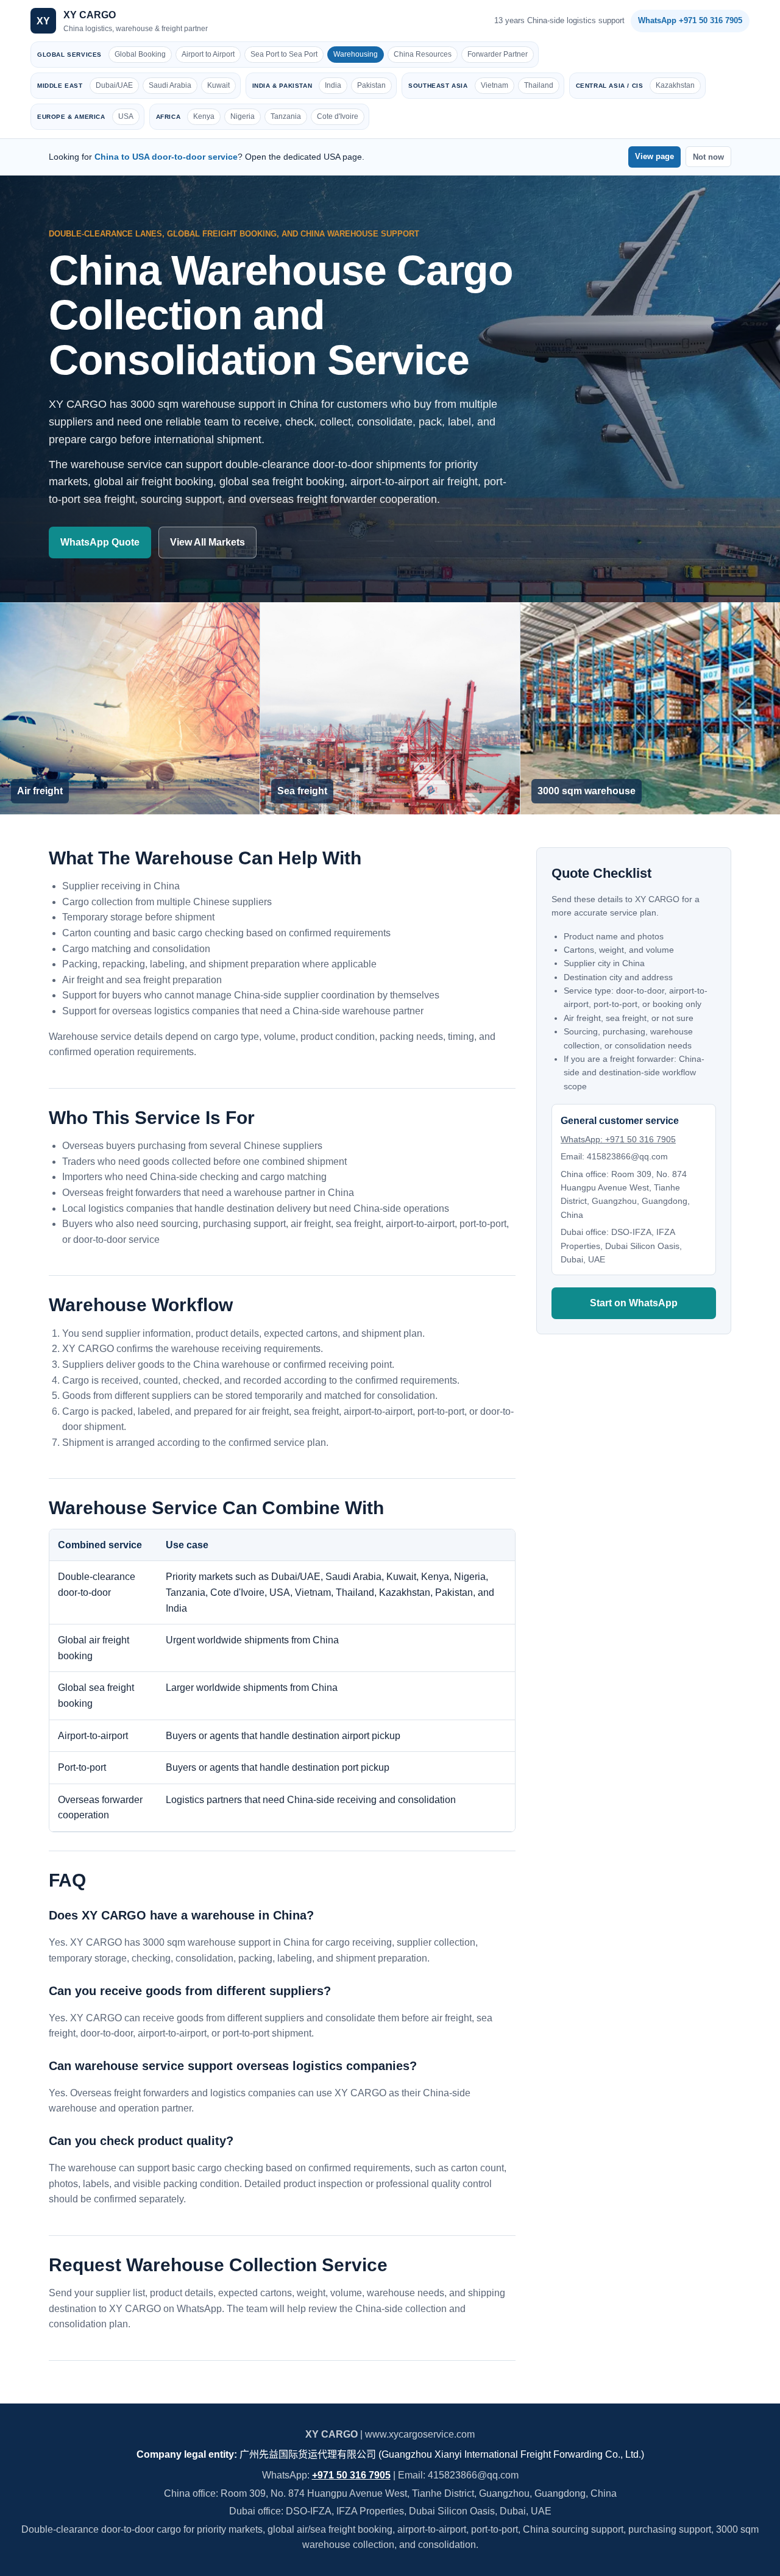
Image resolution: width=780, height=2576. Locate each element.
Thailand (539, 85)
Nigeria (243, 116)
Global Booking (140, 54)
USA (126, 116)
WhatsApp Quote (100, 542)
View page (654, 156)
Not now (708, 157)
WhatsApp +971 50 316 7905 (690, 20)
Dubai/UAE (114, 85)
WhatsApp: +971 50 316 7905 (618, 1139)
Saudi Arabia (170, 85)
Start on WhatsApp (634, 1304)
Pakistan (371, 85)
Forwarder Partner (498, 54)
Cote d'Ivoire (338, 116)
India (333, 85)
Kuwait (218, 85)
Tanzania (286, 116)
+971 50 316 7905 (351, 2475)
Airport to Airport (208, 54)
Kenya (204, 116)
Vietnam (495, 85)
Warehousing (356, 54)
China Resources (423, 54)
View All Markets (207, 542)
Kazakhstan (675, 85)
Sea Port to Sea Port (284, 54)
